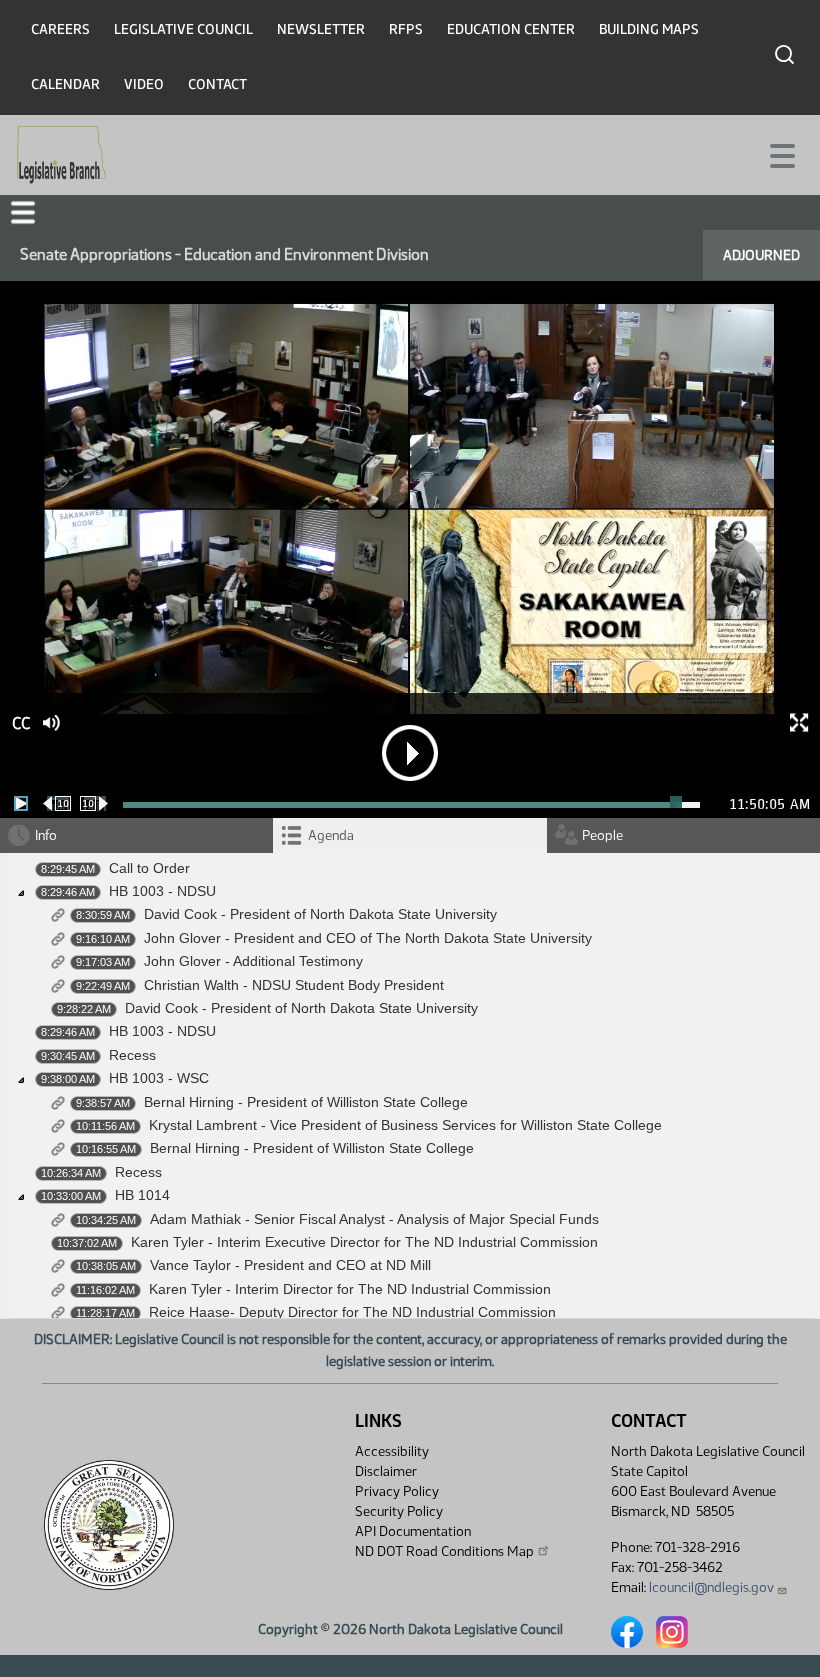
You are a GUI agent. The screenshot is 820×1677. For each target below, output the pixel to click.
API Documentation (413, 1531)
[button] (23, 212)
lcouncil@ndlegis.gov (711, 1587)
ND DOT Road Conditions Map (444, 1551)
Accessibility (392, 1451)
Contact (217, 84)
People (602, 835)
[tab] (409, 835)
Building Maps (649, 29)
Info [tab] (46, 835)
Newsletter (321, 29)
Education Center (511, 29)
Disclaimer (386, 1471)
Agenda (331, 835)
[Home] (61, 155)
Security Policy (399, 1511)
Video (144, 84)
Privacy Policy (397, 1491)
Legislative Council (183, 29)
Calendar (65, 84)
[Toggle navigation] (781, 154)
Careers (60, 29)
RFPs (406, 29)
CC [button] (21, 723)
